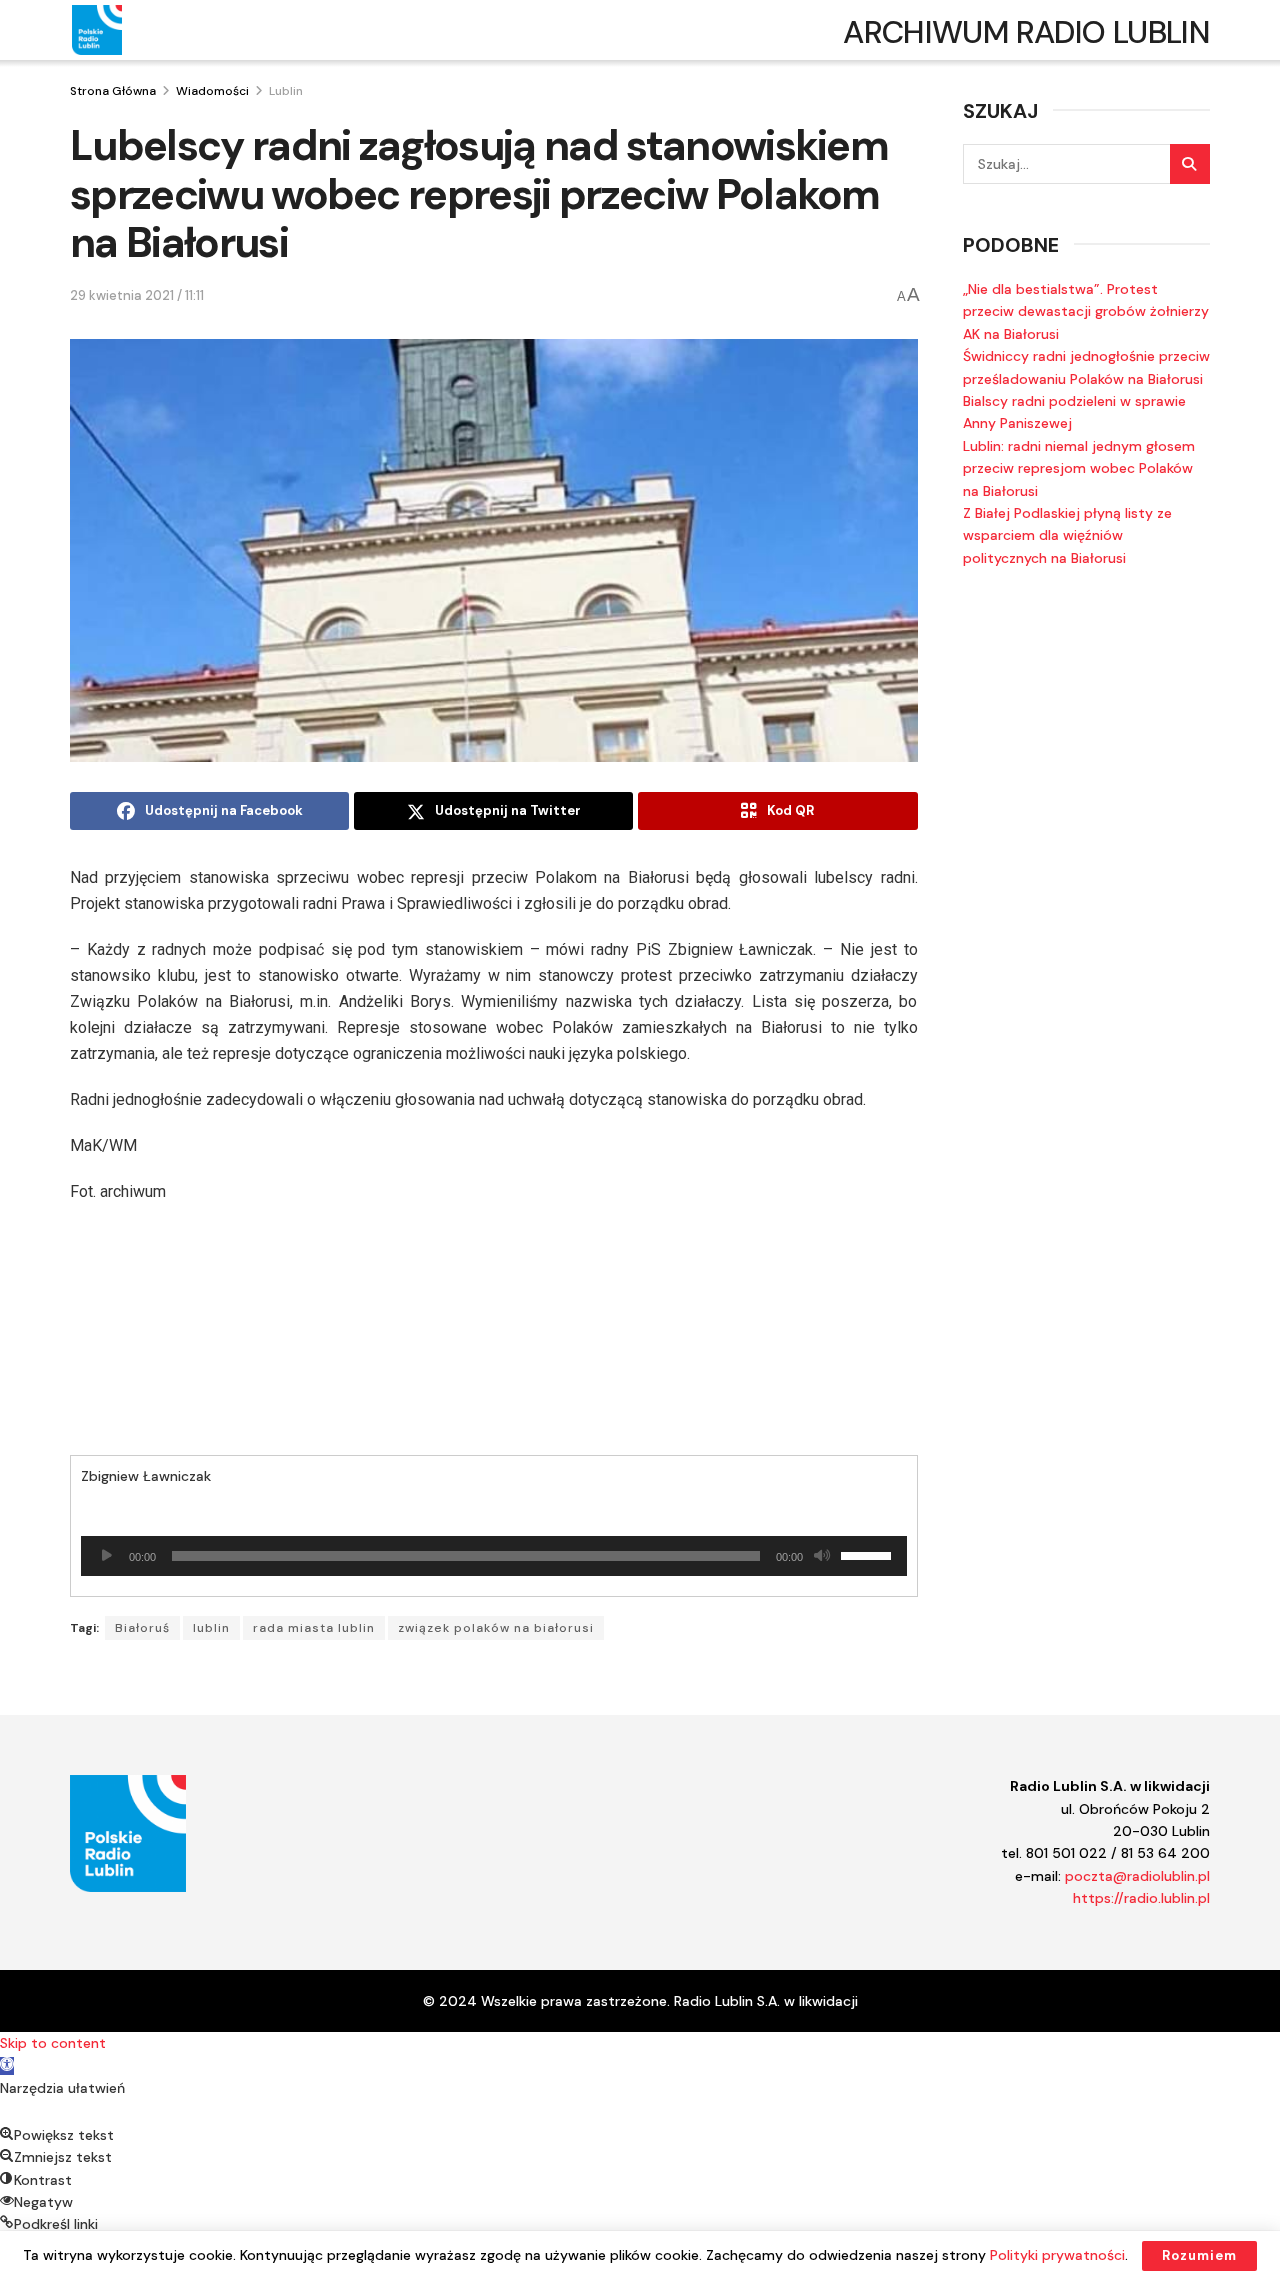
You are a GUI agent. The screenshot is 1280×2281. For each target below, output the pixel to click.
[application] (494, 1556)
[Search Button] (1190, 164)
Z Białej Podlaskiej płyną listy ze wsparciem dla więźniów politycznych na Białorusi (1067, 535)
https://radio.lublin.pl (1141, 1898)
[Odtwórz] (107, 1556)
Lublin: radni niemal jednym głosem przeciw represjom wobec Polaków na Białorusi (1079, 468)
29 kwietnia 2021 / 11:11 (137, 295)
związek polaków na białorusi (496, 1628)
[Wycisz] (822, 1556)
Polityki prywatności (1057, 2255)
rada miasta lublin (314, 1628)
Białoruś (142, 1628)
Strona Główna (113, 91)
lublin (211, 1628)
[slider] (869, 1554)
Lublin (286, 91)
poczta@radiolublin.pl (1137, 1876)
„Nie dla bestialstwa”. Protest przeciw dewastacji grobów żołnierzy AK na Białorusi (1086, 311)
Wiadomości (212, 91)
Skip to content (53, 2043)
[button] (7, 2066)
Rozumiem (1199, 2255)
